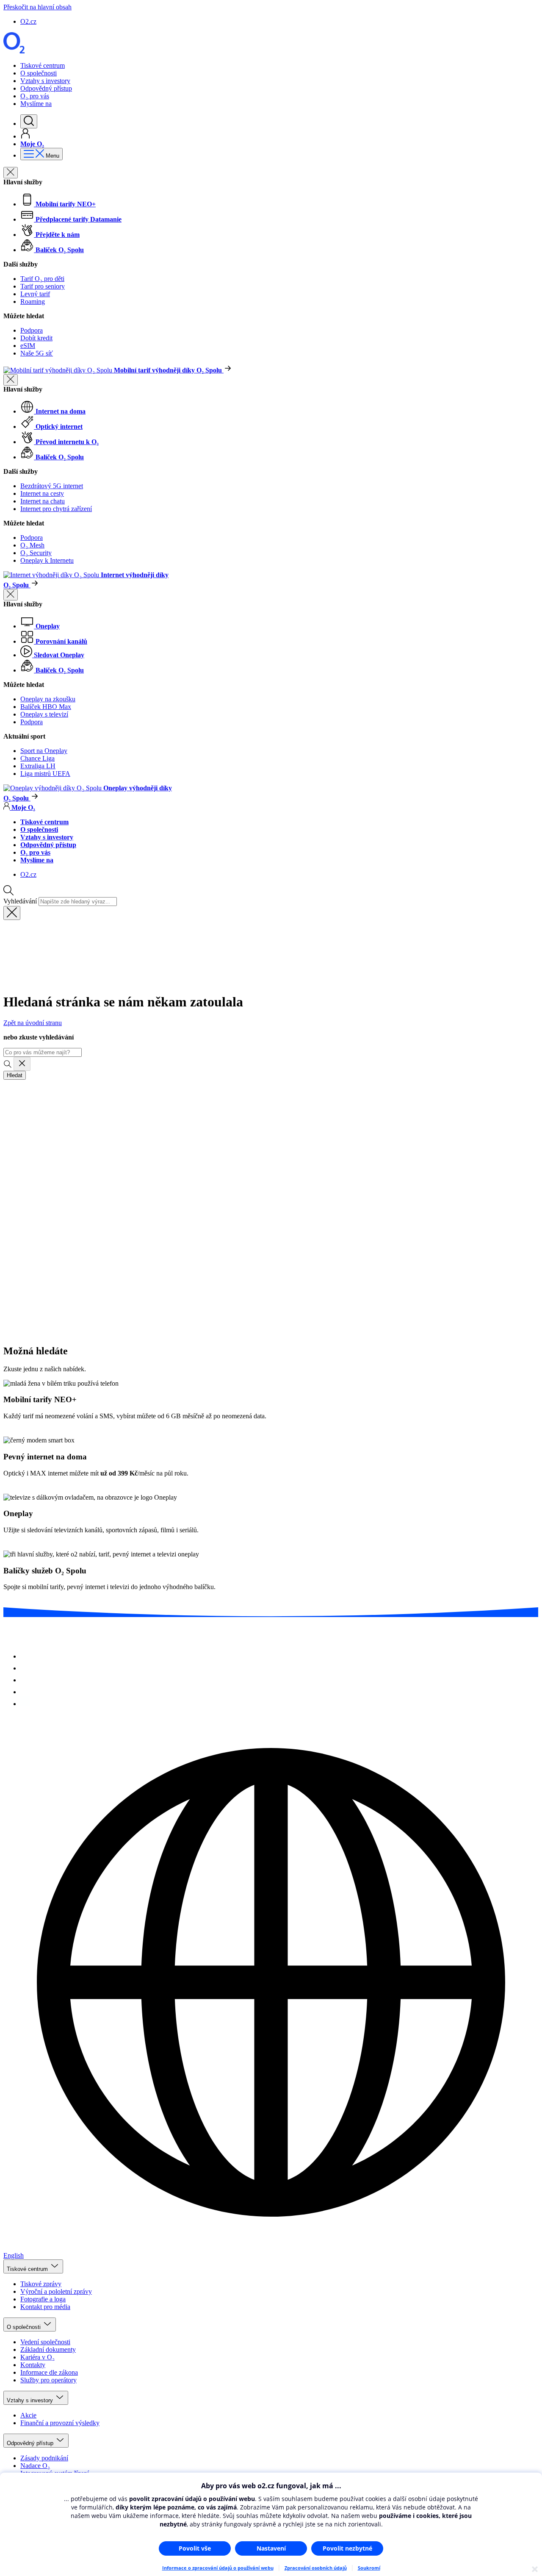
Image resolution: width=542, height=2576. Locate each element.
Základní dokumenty (48, 2350)
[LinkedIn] (25, 1704)
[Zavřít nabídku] (11, 173)
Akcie (28, 2415)
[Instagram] (25, 1656)
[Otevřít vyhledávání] (29, 121)
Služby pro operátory (48, 2380)
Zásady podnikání (44, 2458)
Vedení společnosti (45, 2342)
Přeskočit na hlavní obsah (37, 7)
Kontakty (33, 2365)
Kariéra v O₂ (37, 2357)
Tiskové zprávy (41, 2284)
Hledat (15, 1075)
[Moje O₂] (25, 136)
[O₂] (14, 51)
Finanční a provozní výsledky (60, 2423)
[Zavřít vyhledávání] (12, 913)
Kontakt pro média (45, 2307)
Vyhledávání (20, 901)
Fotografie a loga (43, 2299)
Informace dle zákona (49, 2372)
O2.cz (28, 21)
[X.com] (25, 1680)
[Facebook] (25, 1668)
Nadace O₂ (35, 2466)
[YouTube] (25, 1692)
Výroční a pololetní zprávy (56, 2291)
